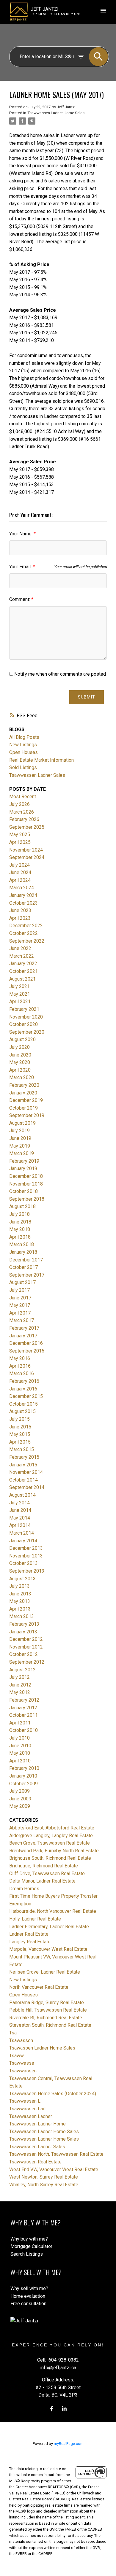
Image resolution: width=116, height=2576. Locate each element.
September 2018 (27, 1199)
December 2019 (26, 1100)
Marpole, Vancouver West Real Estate (48, 1949)
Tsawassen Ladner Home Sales (42, 2048)
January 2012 (23, 1708)
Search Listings (27, 2254)
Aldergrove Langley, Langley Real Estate (51, 1836)
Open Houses (23, 752)
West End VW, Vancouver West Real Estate (54, 2170)
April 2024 (20, 880)
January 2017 (23, 1336)
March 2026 (22, 812)
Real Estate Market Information (41, 760)
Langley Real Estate (30, 1942)
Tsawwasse (22, 2063)
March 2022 (22, 956)
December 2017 (26, 1260)
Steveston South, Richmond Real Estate (50, 2025)
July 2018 (19, 1214)
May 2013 (20, 1601)
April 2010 (20, 1761)
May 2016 (20, 1358)
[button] (52, 2409)
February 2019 (24, 1161)
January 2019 (23, 1168)
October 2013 (23, 1563)
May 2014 (20, 1518)
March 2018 (22, 1244)
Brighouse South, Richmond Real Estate (50, 1858)
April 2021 (20, 1001)
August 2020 (22, 1039)
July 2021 (19, 986)
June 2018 (20, 1222)
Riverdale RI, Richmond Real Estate (46, 2018)
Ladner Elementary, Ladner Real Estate (49, 1927)
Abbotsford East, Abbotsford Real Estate (52, 1828)
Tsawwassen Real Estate (35, 2162)
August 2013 (22, 1579)
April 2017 (20, 1313)
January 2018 (23, 1252)
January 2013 (23, 1632)
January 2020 (23, 1093)
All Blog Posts (24, 737)
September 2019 (27, 1115)
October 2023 (23, 903)
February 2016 (24, 1381)
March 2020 (22, 1077)
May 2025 (20, 834)
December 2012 (26, 1639)
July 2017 (19, 1290)
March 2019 (22, 1153)
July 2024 (19, 865)
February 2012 (24, 1700)
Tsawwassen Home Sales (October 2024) (53, 2094)
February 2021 (24, 1009)
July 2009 (19, 1791)
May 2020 (20, 1062)
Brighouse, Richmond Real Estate (44, 1866)
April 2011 (20, 1723)
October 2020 (23, 1024)
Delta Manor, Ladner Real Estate (42, 1881)
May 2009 (20, 1806)
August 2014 (22, 1495)
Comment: (20, 599)
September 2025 (27, 827)
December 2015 (26, 1396)
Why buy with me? (29, 2239)
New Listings (23, 745)
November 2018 (26, 1184)
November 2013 (26, 1556)
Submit (87, 697)
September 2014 (27, 1487)
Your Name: (21, 534)
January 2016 (23, 1389)
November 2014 (26, 1472)
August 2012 (22, 1670)
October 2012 (23, 1654)
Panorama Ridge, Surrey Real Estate (47, 2003)
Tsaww (17, 2056)
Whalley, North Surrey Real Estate (44, 2185)
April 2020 (20, 1070)
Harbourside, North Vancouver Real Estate (53, 1911)
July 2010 (19, 1738)
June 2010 (20, 1746)
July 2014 (19, 1503)
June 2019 (20, 1138)
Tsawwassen (23, 2071)
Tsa (13, 2033)
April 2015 (20, 1442)
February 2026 (24, 819)
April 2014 (20, 1525)
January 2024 (23, 895)
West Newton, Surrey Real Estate (44, 2177)
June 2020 (20, 1055)
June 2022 (20, 948)
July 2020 (19, 1047)
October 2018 (23, 1191)
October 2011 (23, 1715)
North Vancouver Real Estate (39, 1987)
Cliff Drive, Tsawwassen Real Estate (47, 1873)
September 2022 (27, 941)
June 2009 (20, 1799)
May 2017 (20, 1305)
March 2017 (22, 1320)
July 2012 (19, 1677)
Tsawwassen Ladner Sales (37, 775)
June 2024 (20, 872)
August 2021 (22, 979)
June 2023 (20, 910)
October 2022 (23, 933)
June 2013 (20, 1594)
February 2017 (24, 1328)
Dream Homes (24, 1889)
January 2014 (23, 1541)
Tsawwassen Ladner (31, 2116)
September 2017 (27, 1275)
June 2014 (20, 1510)
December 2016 (26, 1343)
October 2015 (23, 1404)
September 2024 (27, 857)
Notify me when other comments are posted (59, 674)
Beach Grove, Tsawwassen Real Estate (50, 1843)
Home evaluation (28, 2296)
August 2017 (22, 1282)
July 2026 (19, 804)
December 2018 (26, 1176)
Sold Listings (23, 767)
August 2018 (22, 1206)
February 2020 (24, 1085)
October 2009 (23, 1784)
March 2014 (22, 1533)
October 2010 (23, 1730)
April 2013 (20, 1609)
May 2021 (20, 994)
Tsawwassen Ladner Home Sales (56, 113)
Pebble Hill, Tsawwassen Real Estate (48, 2010)
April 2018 (20, 1237)
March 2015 (22, 1449)
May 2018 (20, 1229)
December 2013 (26, 1548)
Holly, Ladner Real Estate (35, 1919)
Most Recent (23, 797)
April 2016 (20, 1366)
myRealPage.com (69, 2444)
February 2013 (24, 1624)
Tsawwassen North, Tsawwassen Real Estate (56, 2154)
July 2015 (19, 1419)
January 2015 (23, 1465)
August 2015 (22, 1411)
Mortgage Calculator (31, 2246)
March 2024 (22, 888)
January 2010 (23, 1776)
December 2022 (26, 926)
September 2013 (27, 1571)
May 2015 (20, 1434)
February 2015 (24, 1457)
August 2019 (22, 1123)
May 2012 (20, 1692)
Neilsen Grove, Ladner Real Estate (45, 1972)
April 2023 (20, 918)
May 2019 (20, 1146)
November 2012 (26, 1647)
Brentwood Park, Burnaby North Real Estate (54, 1851)
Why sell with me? (29, 2288)
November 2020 (26, 1017)
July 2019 (19, 1131)
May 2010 (20, 1753)
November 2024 (26, 850)
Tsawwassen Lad (27, 2109)
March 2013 (22, 1616)
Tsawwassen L (25, 2101)
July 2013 (19, 1586)
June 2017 (20, 1298)
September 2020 (27, 1032)
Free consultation (28, 2304)
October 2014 (23, 1480)
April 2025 (20, 842)
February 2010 (24, 1768)
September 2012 (27, 1662)
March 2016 (22, 1373)
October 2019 (23, 1108)
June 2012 (20, 1685)
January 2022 (23, 964)
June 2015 (20, 1427)
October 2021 (23, 971)
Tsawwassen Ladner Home (37, 2124)
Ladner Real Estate (29, 1934)
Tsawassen (21, 2040)
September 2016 (27, 1351)
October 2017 (23, 1267)
